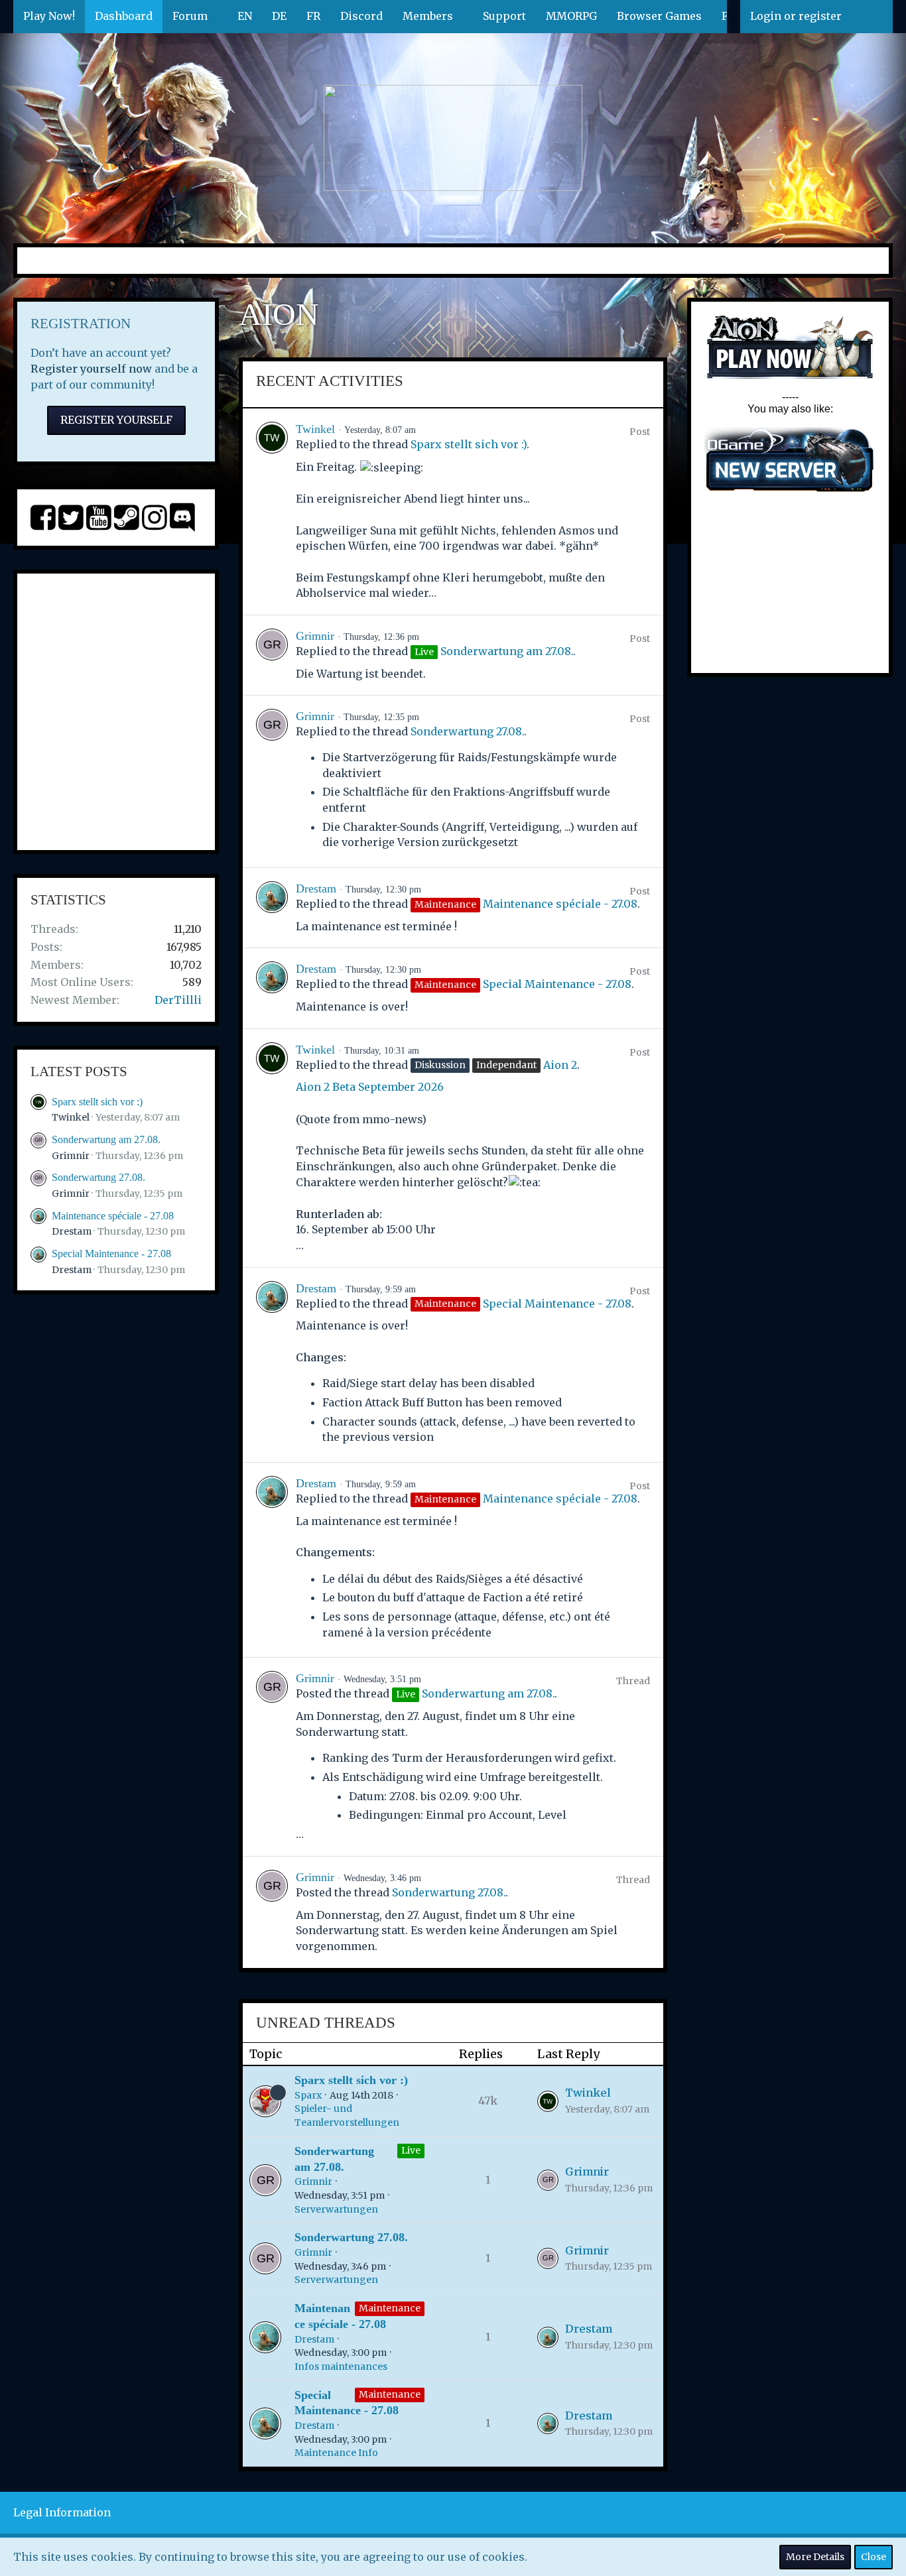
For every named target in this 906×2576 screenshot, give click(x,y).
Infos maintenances (341, 2366)
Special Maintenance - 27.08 (111, 1254)
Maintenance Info (336, 2453)
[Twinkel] (272, 511)
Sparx (308, 2095)
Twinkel (71, 1117)
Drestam (72, 1231)
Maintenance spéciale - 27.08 (113, 1216)
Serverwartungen (336, 2209)
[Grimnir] (272, 655)
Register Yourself (116, 420)
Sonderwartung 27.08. (98, 1177)
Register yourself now (91, 369)
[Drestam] (272, 908)
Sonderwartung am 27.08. (106, 1139)
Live (411, 2150)
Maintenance (390, 2308)
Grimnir (71, 1156)
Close (874, 2557)
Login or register (796, 16)
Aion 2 (560, 1065)
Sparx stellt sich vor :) (97, 1102)
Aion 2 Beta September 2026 (370, 1087)
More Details (815, 2557)
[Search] (872, 17)
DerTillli (178, 1000)
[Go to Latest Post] (548, 2101)
